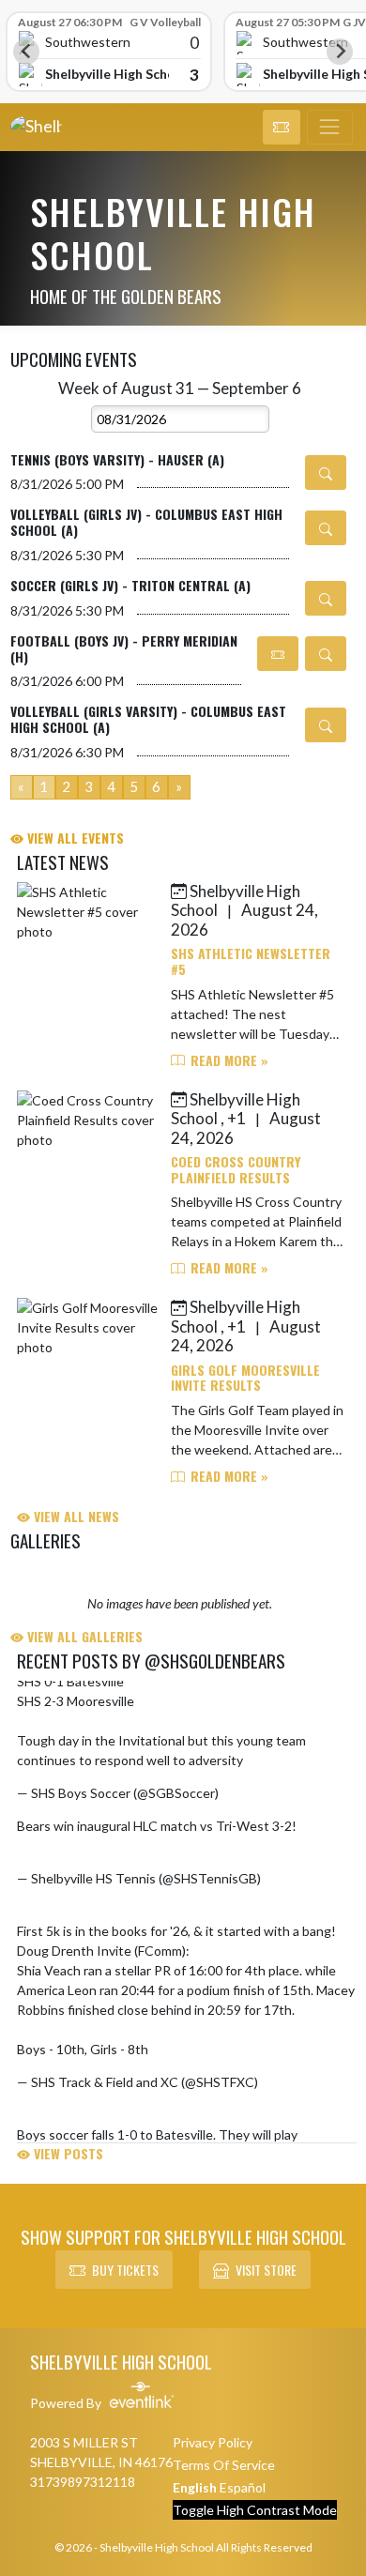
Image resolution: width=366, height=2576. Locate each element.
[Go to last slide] (26, 52)
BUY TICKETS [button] (125, 2270)
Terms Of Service (224, 2465)
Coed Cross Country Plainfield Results (236, 1169)
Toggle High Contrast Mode (255, 2510)
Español (243, 2487)
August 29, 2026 (270, 1793)
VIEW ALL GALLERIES (83, 1636)
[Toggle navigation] (330, 128)
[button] (282, 128)
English (195, 2487)
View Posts (67, 2153)
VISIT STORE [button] (266, 2270)
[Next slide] (340, 52)
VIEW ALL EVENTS (74, 838)
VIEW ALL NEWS (75, 1516)
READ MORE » (228, 1060)
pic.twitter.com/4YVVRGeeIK (239, 2049)
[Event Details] (326, 473)
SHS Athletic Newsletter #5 (251, 961)
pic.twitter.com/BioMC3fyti (97, 1845)
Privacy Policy (213, 2442)
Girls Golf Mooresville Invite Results (245, 1378)
